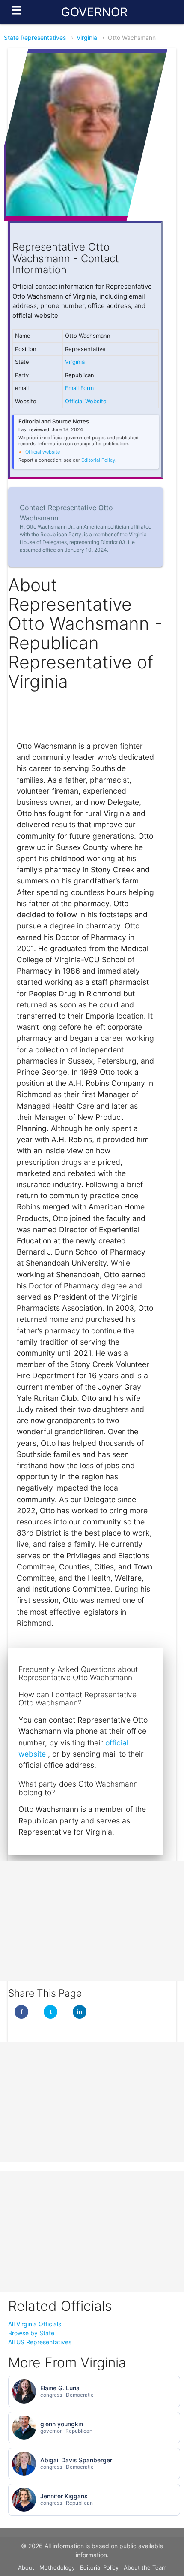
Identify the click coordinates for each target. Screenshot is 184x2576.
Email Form (79, 388)
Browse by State (31, 2333)
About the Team (145, 2567)
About (26, 2567)
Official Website (86, 401)
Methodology (57, 2567)
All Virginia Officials (35, 2324)
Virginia (87, 38)
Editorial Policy (98, 460)
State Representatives (35, 38)
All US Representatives (40, 2342)
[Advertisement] (92, 1921)
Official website (43, 452)
